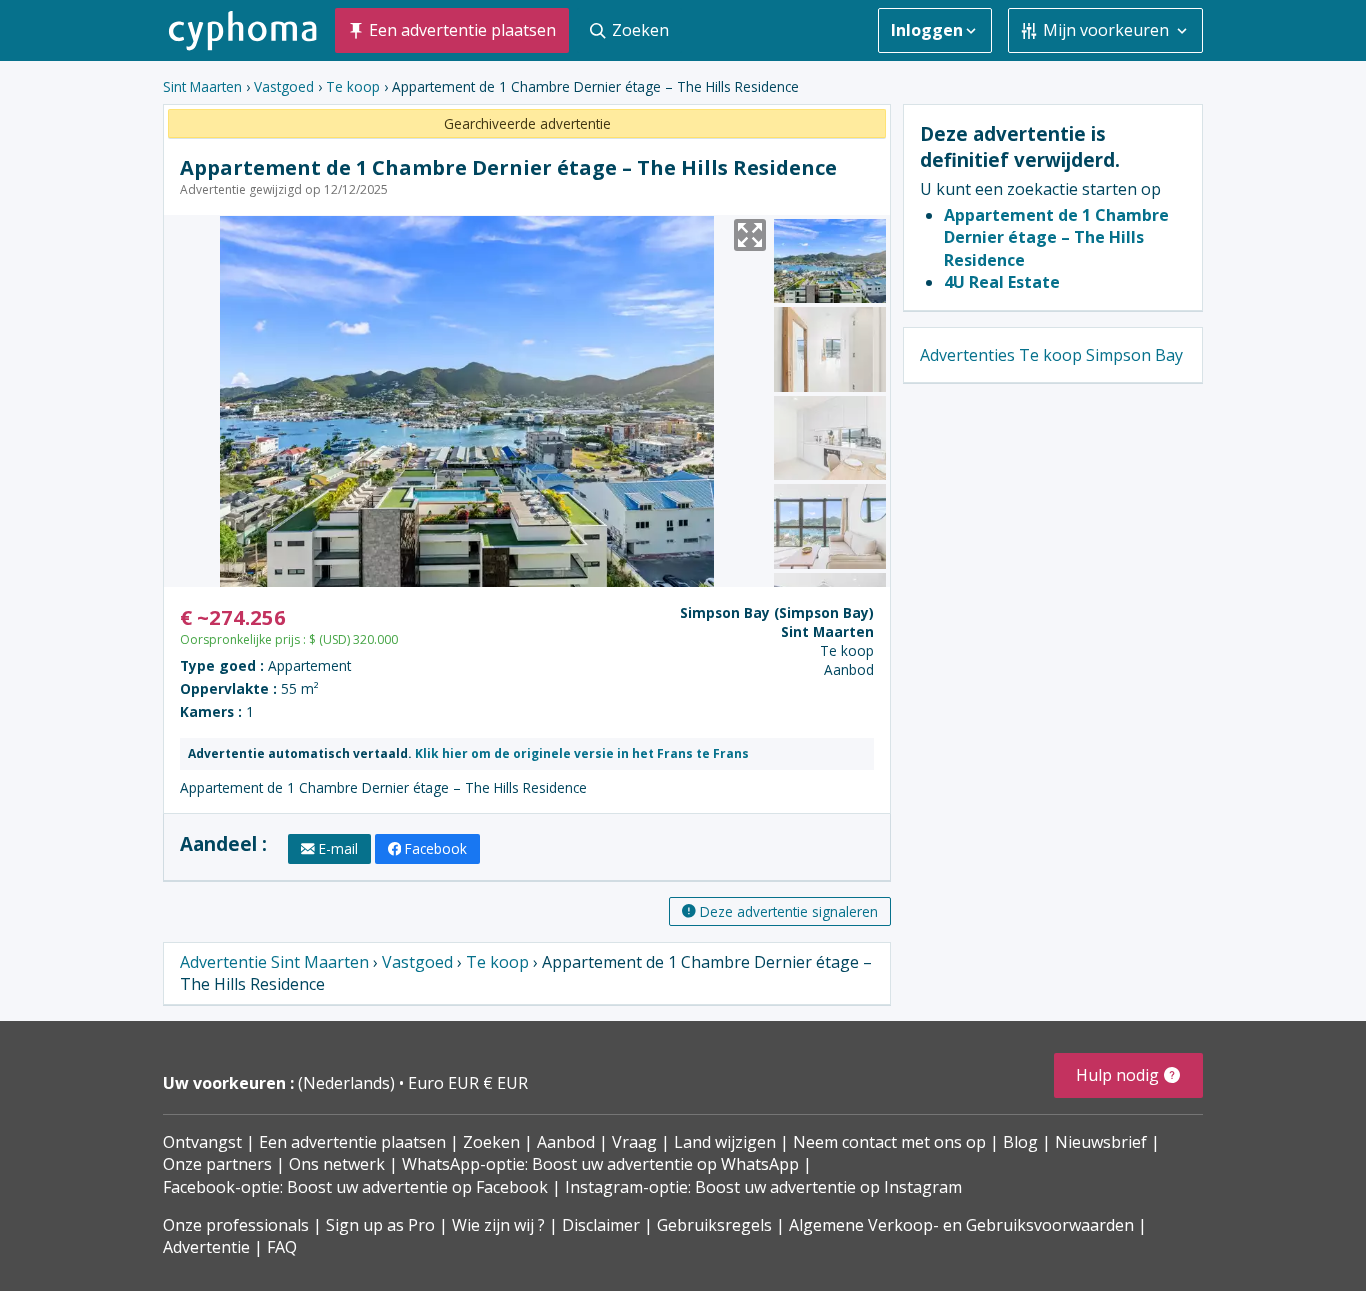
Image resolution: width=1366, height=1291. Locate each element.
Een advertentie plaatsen (352, 1142)
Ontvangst (202, 1142)
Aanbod (566, 1142)
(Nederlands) (348, 1083)
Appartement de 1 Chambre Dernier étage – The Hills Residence (1056, 237)
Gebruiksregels (714, 1225)
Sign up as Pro (380, 1225)
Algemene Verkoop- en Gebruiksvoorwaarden (961, 1225)
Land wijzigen (725, 1142)
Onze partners (217, 1164)
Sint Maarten (202, 86)
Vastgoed (284, 86)
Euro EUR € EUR (468, 1083)
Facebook (436, 848)
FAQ (282, 1247)
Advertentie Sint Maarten (274, 962)
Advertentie (206, 1247)
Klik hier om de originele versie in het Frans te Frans (582, 753)
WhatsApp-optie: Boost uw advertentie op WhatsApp (600, 1164)
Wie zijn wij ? (498, 1225)
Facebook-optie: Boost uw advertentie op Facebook (355, 1187)
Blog (1020, 1142)
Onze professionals (236, 1225)
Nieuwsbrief (1101, 1142)
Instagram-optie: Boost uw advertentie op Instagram (763, 1187)
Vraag (634, 1142)
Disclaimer (601, 1225)
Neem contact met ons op (889, 1142)
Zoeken (491, 1142)
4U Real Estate (1002, 282)
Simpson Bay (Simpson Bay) (777, 612)
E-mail (338, 848)
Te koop (353, 86)
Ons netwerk (337, 1164)
